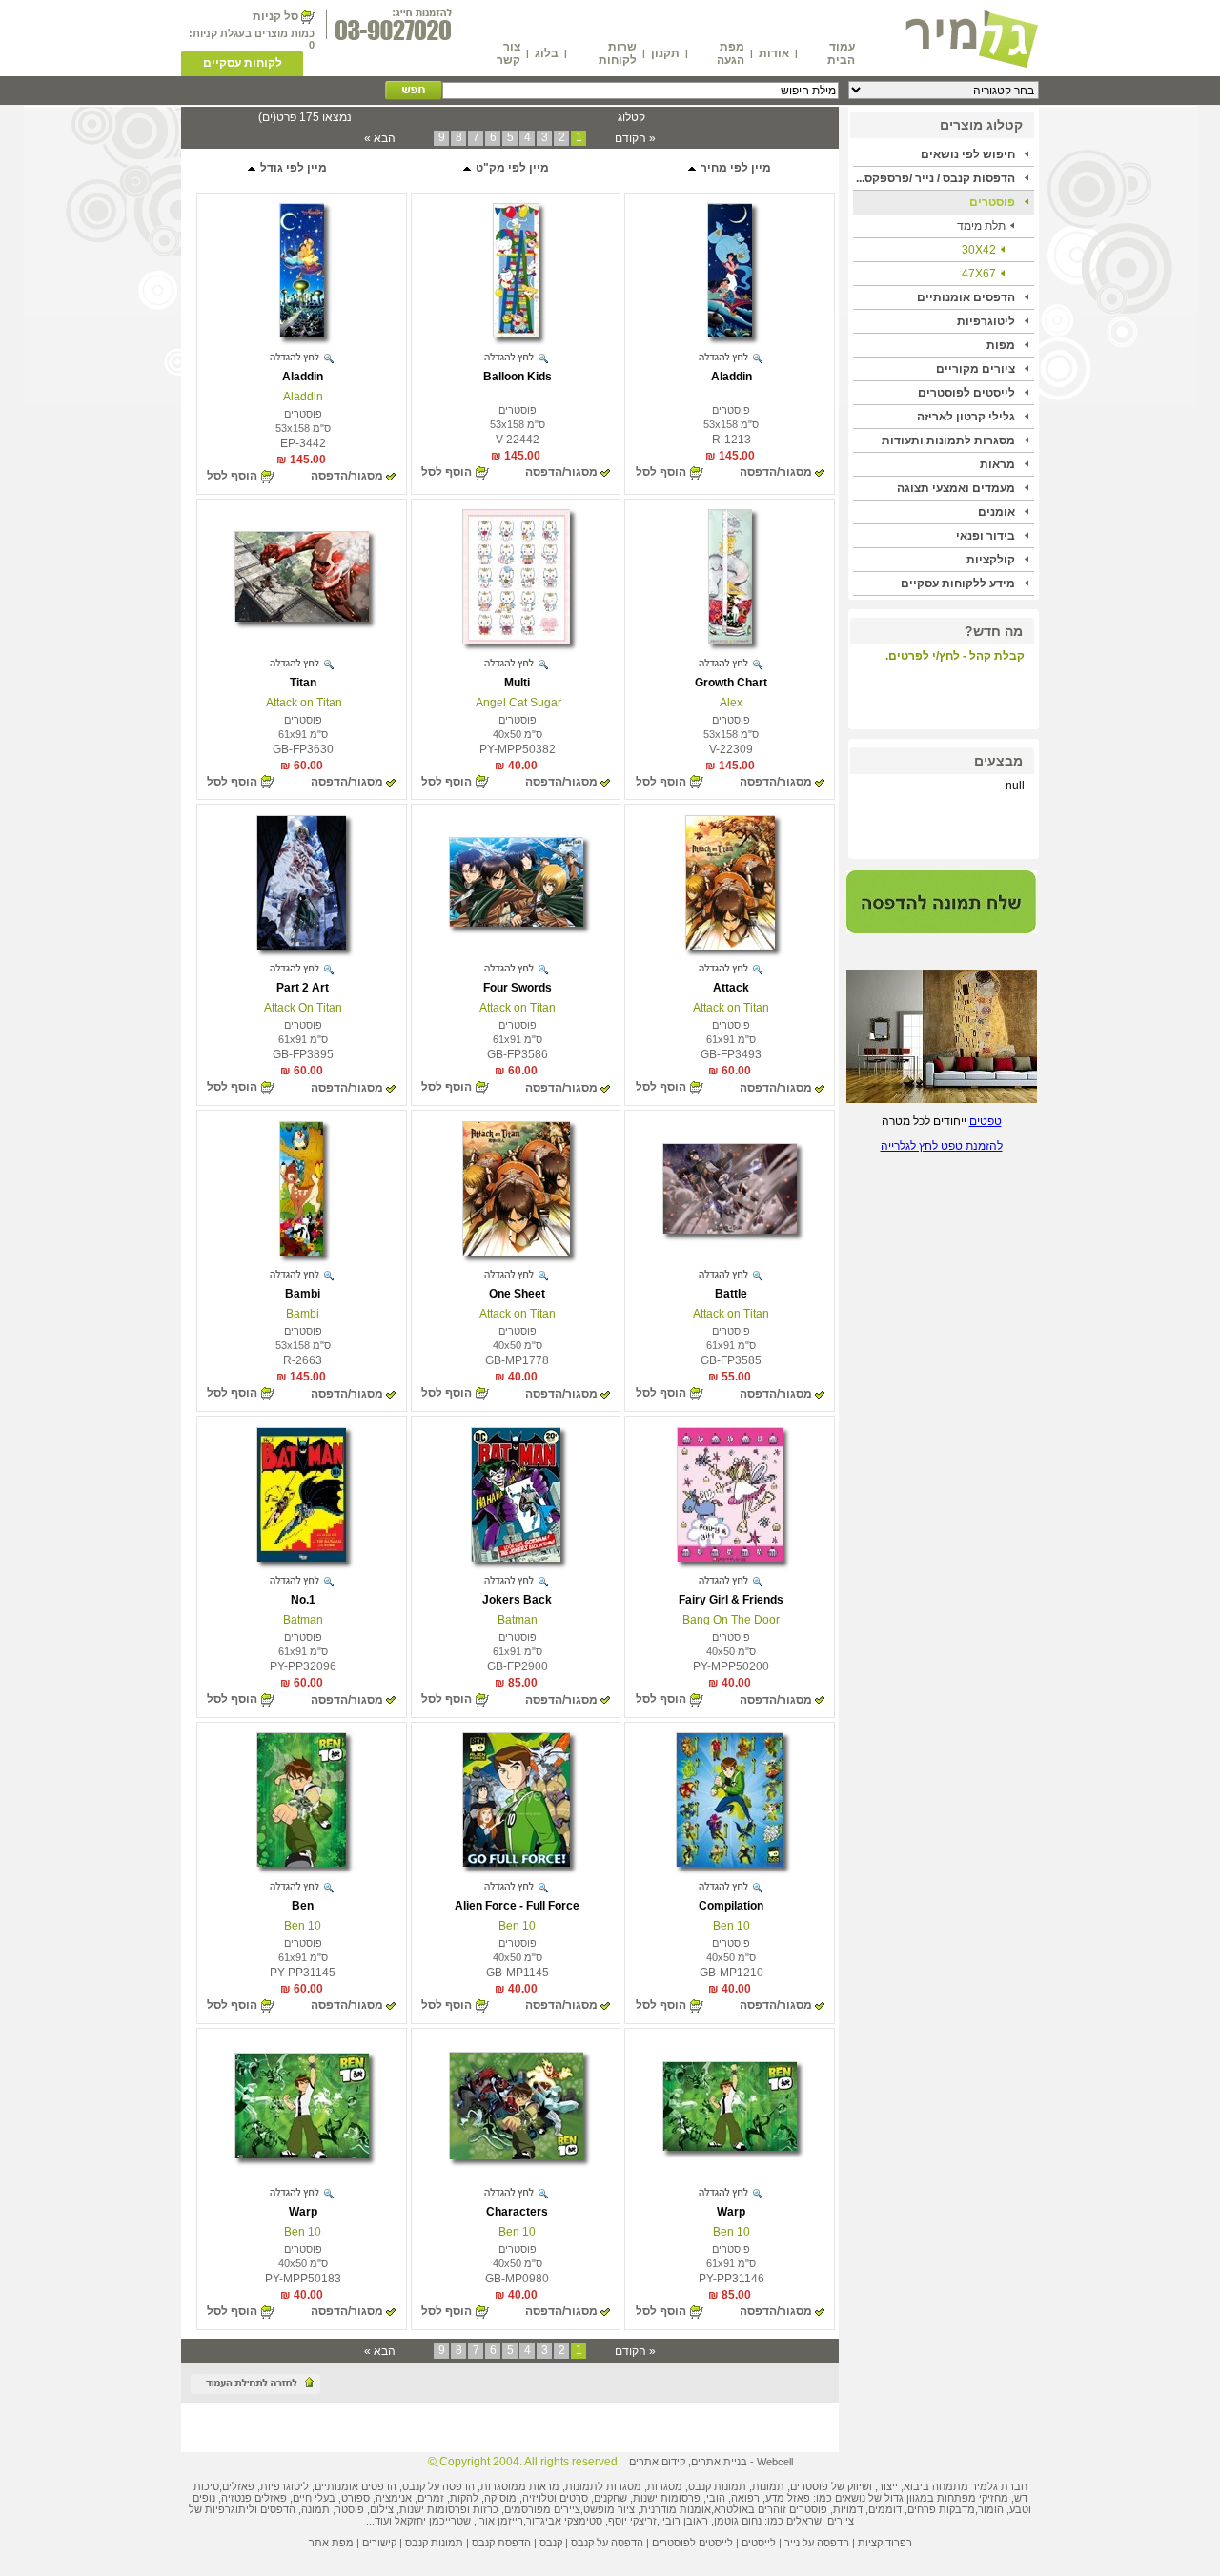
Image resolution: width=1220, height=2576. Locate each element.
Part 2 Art (303, 988)
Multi (517, 683)
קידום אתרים (657, 2462)
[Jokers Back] (516, 1558)
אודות (774, 53)
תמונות (768, 2486)
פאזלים (238, 2486)
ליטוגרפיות (986, 321)
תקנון (665, 53)
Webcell (775, 2462)
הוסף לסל (661, 472)
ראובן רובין (684, 2521)
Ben (303, 1906)
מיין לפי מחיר (734, 168)
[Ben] (301, 1863)
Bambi (303, 1294)
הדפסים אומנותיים (966, 297)
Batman (518, 1620)
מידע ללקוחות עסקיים (958, 583)
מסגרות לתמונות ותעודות (948, 440)
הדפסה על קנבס (438, 2486)
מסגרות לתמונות (603, 2486)
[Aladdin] (730, 334)
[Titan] (302, 618)
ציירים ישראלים (820, 2521)
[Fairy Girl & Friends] (730, 1558)
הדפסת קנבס (501, 2543)
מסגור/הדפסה (776, 472)
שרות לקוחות (618, 53)
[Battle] (730, 1230)
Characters (517, 2212)
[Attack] (730, 946)
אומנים (996, 512)
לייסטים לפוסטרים (966, 393)
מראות (997, 464)
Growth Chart (731, 683)
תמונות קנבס (434, 2543)
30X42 (979, 250)
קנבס (551, 2543)
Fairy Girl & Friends (731, 1600)
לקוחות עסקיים (243, 63)
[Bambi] (301, 1252)
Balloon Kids (518, 377)
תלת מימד (981, 226)
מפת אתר (331, 2543)
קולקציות (991, 560)
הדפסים (278, 2509)
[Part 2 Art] (301, 946)
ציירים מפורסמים (542, 2509)
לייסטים (759, 2543)
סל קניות (275, 16)
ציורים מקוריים (976, 369)
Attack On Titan (303, 1008)
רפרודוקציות (885, 2543)
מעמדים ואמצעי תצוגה (956, 488)
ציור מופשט (609, 2509)
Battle (731, 1294)
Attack (731, 988)
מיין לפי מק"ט (511, 168)
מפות (1001, 345)
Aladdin (732, 377)
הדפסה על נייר (817, 2543)
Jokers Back (517, 1600)
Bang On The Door (731, 1620)
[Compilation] (730, 1863)
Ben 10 (732, 1926)
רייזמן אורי (500, 2521)
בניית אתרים (719, 2462)
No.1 (303, 1600)
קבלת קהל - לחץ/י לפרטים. (955, 656)
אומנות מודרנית (676, 2509)
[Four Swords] (516, 923)
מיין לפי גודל (292, 168)
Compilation (731, 1906)
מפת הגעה (731, 53)
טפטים (986, 1121)
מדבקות (957, 2509)
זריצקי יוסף (632, 2521)
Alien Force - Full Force (517, 1906)
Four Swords (518, 988)
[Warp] (730, 2147)
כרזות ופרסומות (463, 2509)
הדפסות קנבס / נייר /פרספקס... (935, 178)
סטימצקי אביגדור (564, 2521)
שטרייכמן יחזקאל (433, 2521)
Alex (731, 703)
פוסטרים (992, 202)
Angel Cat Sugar (517, 703)
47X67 (979, 274)
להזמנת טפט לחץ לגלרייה (942, 1146)
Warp (731, 2212)
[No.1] (301, 1558)
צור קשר (508, 53)
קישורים (379, 2543)
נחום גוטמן (738, 2521)
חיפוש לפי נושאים (968, 154)
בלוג (547, 53)
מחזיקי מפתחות (973, 2498)
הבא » (380, 138)
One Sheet (517, 1294)
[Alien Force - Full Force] (516, 1863)
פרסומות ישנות (667, 2498)
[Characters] (516, 2156)
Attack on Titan (303, 703)
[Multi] (516, 640)
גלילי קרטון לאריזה (966, 417)
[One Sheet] (516, 1252)
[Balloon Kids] (516, 334)
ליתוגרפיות (230, 2509)
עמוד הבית (841, 53)
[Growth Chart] (730, 640)
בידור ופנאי (986, 536)
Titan (303, 683)
